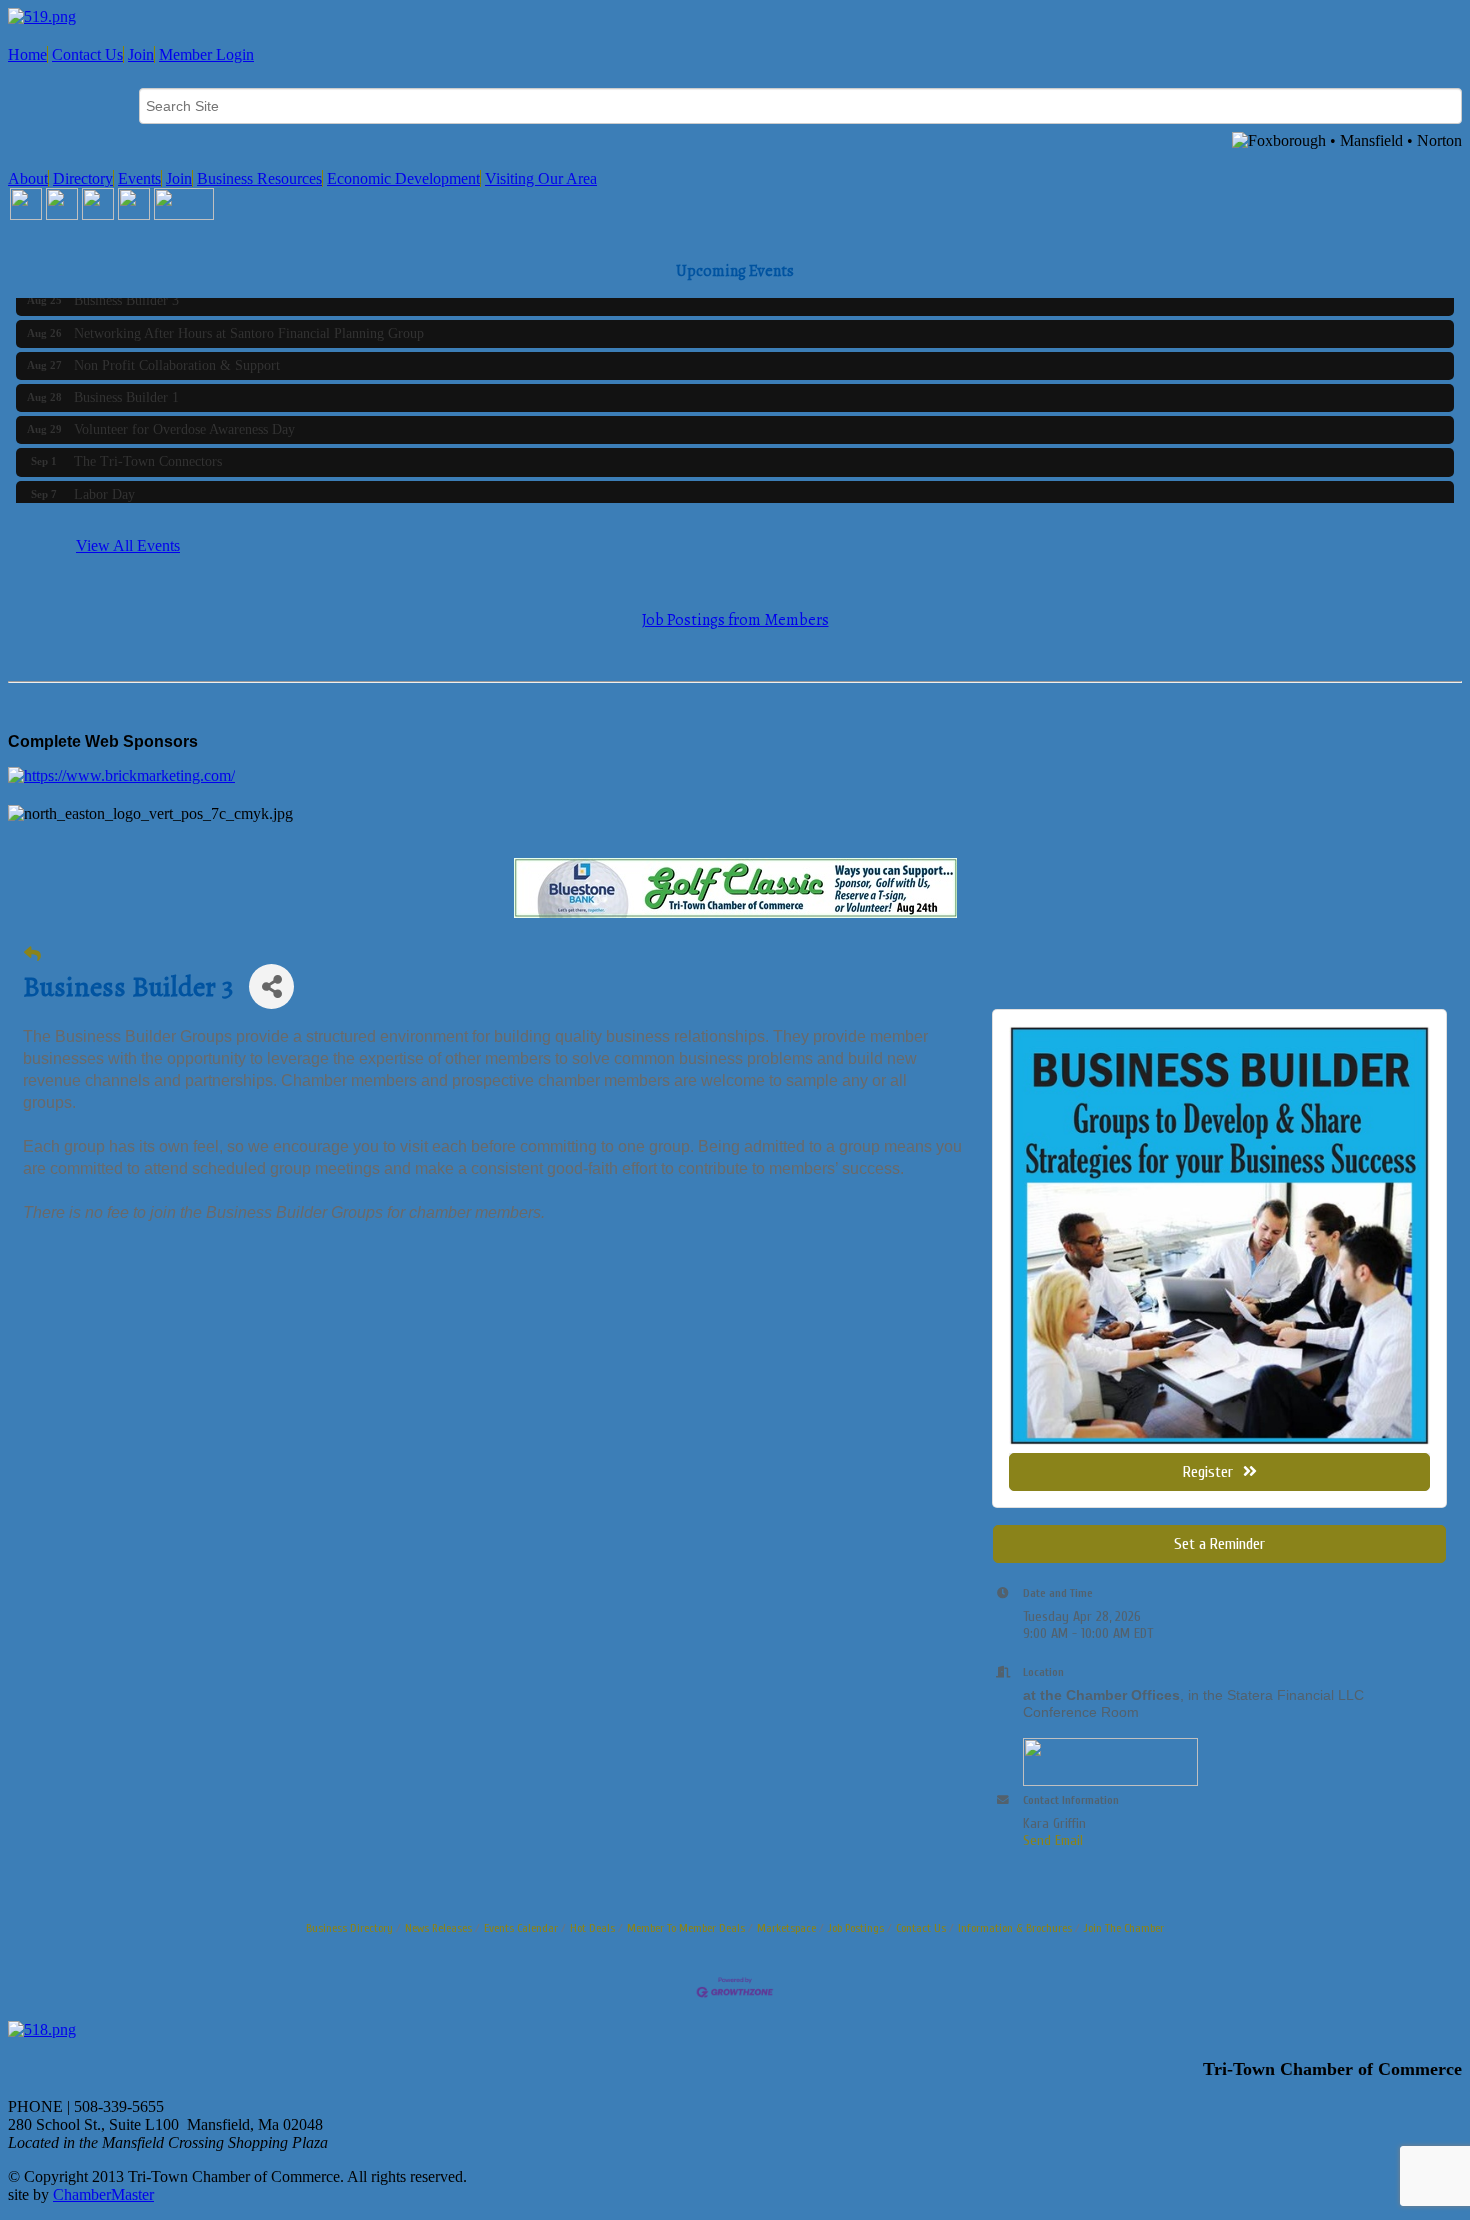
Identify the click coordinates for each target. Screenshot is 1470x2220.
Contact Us (87, 54)
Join (141, 54)
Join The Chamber (1124, 1928)
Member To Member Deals (686, 1928)
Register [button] (1208, 1472)
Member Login (206, 54)
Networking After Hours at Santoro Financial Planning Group (249, 319)
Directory (83, 178)
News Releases (438, 1928)
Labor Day (104, 480)
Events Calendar (521, 1928)
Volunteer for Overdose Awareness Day (184, 415)
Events (139, 178)
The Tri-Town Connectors (148, 447)
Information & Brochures (1015, 1928)
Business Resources (259, 178)
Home (27, 54)
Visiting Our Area (541, 178)
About (28, 178)
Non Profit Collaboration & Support (177, 351)
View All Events (128, 545)
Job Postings (856, 1928)
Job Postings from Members (735, 620)
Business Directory (349, 1928)
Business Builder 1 (126, 383)
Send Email (1053, 1840)
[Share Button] (271, 986)
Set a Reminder (1219, 1544)
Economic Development (403, 178)
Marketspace (786, 1928)
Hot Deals (592, 1928)
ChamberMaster (103, 2194)
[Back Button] (32, 954)
